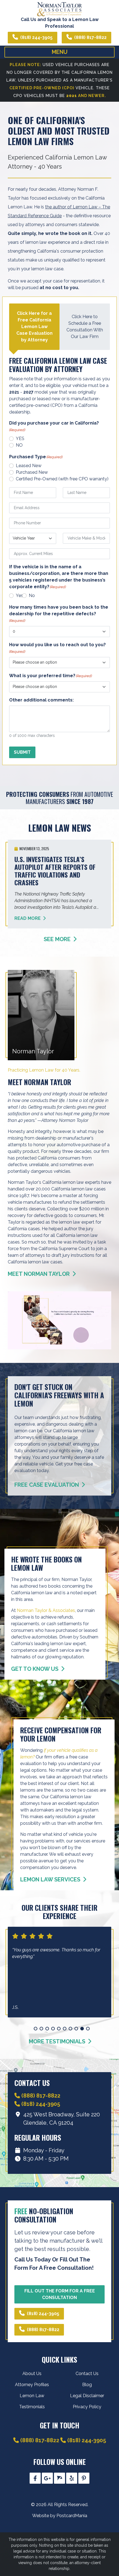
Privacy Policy (87, 2407)
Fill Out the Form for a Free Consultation (60, 2294)
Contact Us (87, 2374)
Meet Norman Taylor (39, 1274)
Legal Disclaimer (87, 2396)
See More (58, 939)
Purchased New (32, 472)
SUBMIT (22, 752)
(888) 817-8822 (90, 37)
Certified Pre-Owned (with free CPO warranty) (62, 479)
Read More (28, 918)
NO (19, 445)
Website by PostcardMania (60, 2516)
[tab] (34, 327)
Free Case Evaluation (47, 1485)
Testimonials (32, 2407)
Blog (87, 2385)
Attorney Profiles (32, 2385)
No (32, 595)
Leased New (29, 466)
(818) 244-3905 (36, 37)
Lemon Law (32, 2396)
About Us (32, 2374)
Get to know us (35, 1669)
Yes (20, 595)
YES (20, 439)
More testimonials (58, 2041)
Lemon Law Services (51, 1879)
